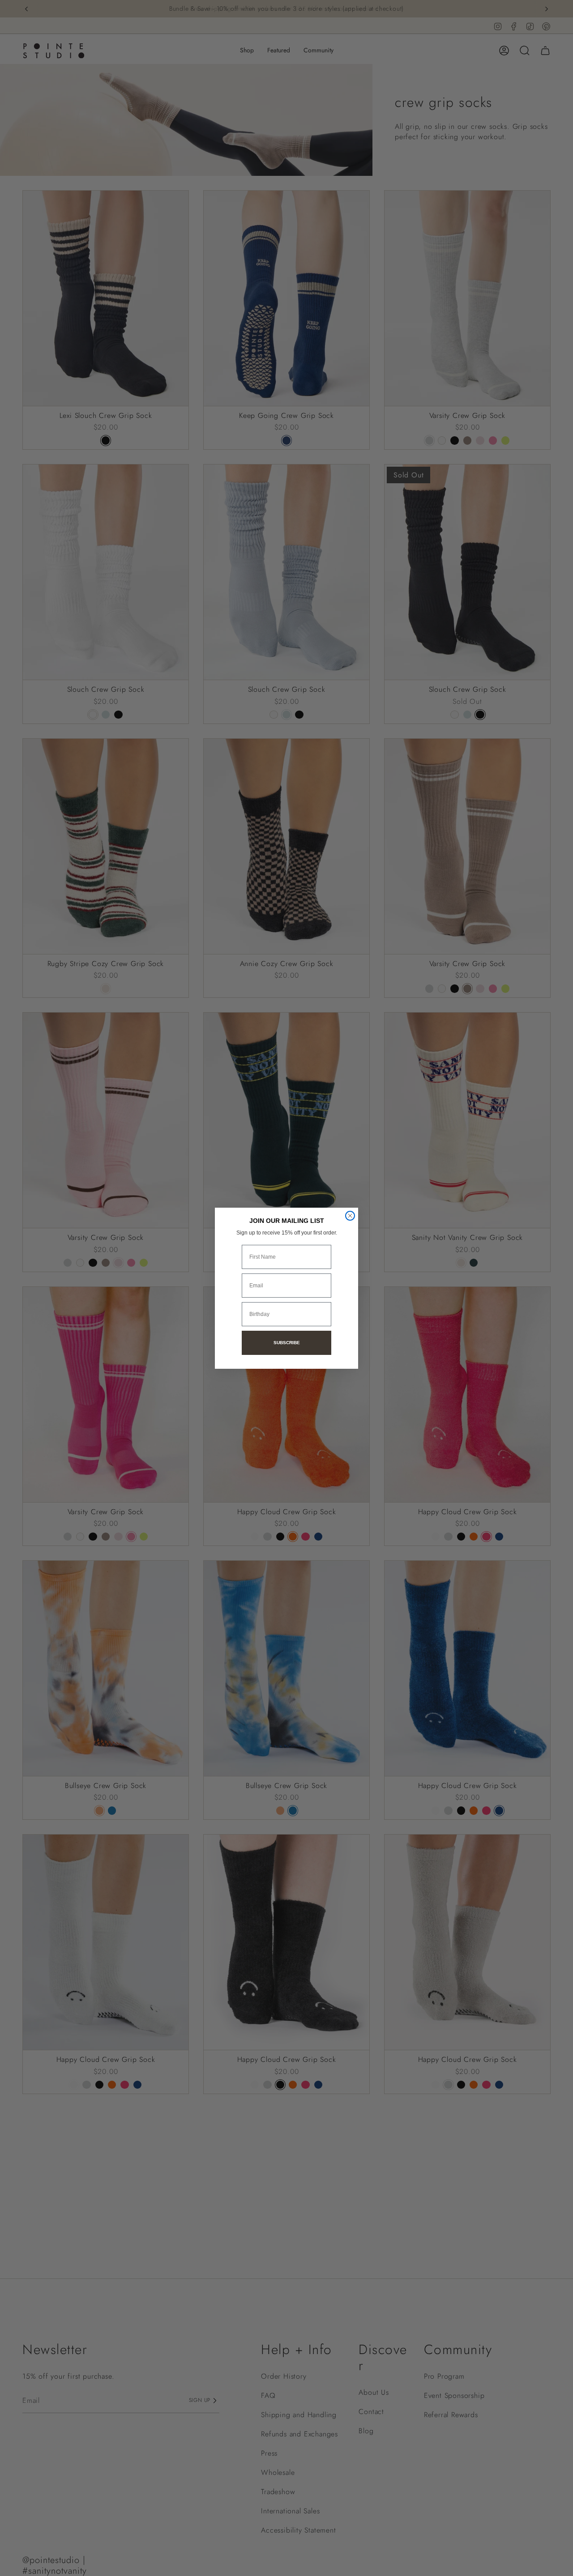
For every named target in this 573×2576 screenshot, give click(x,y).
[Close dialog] (350, 1216)
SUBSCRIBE (287, 1343)
